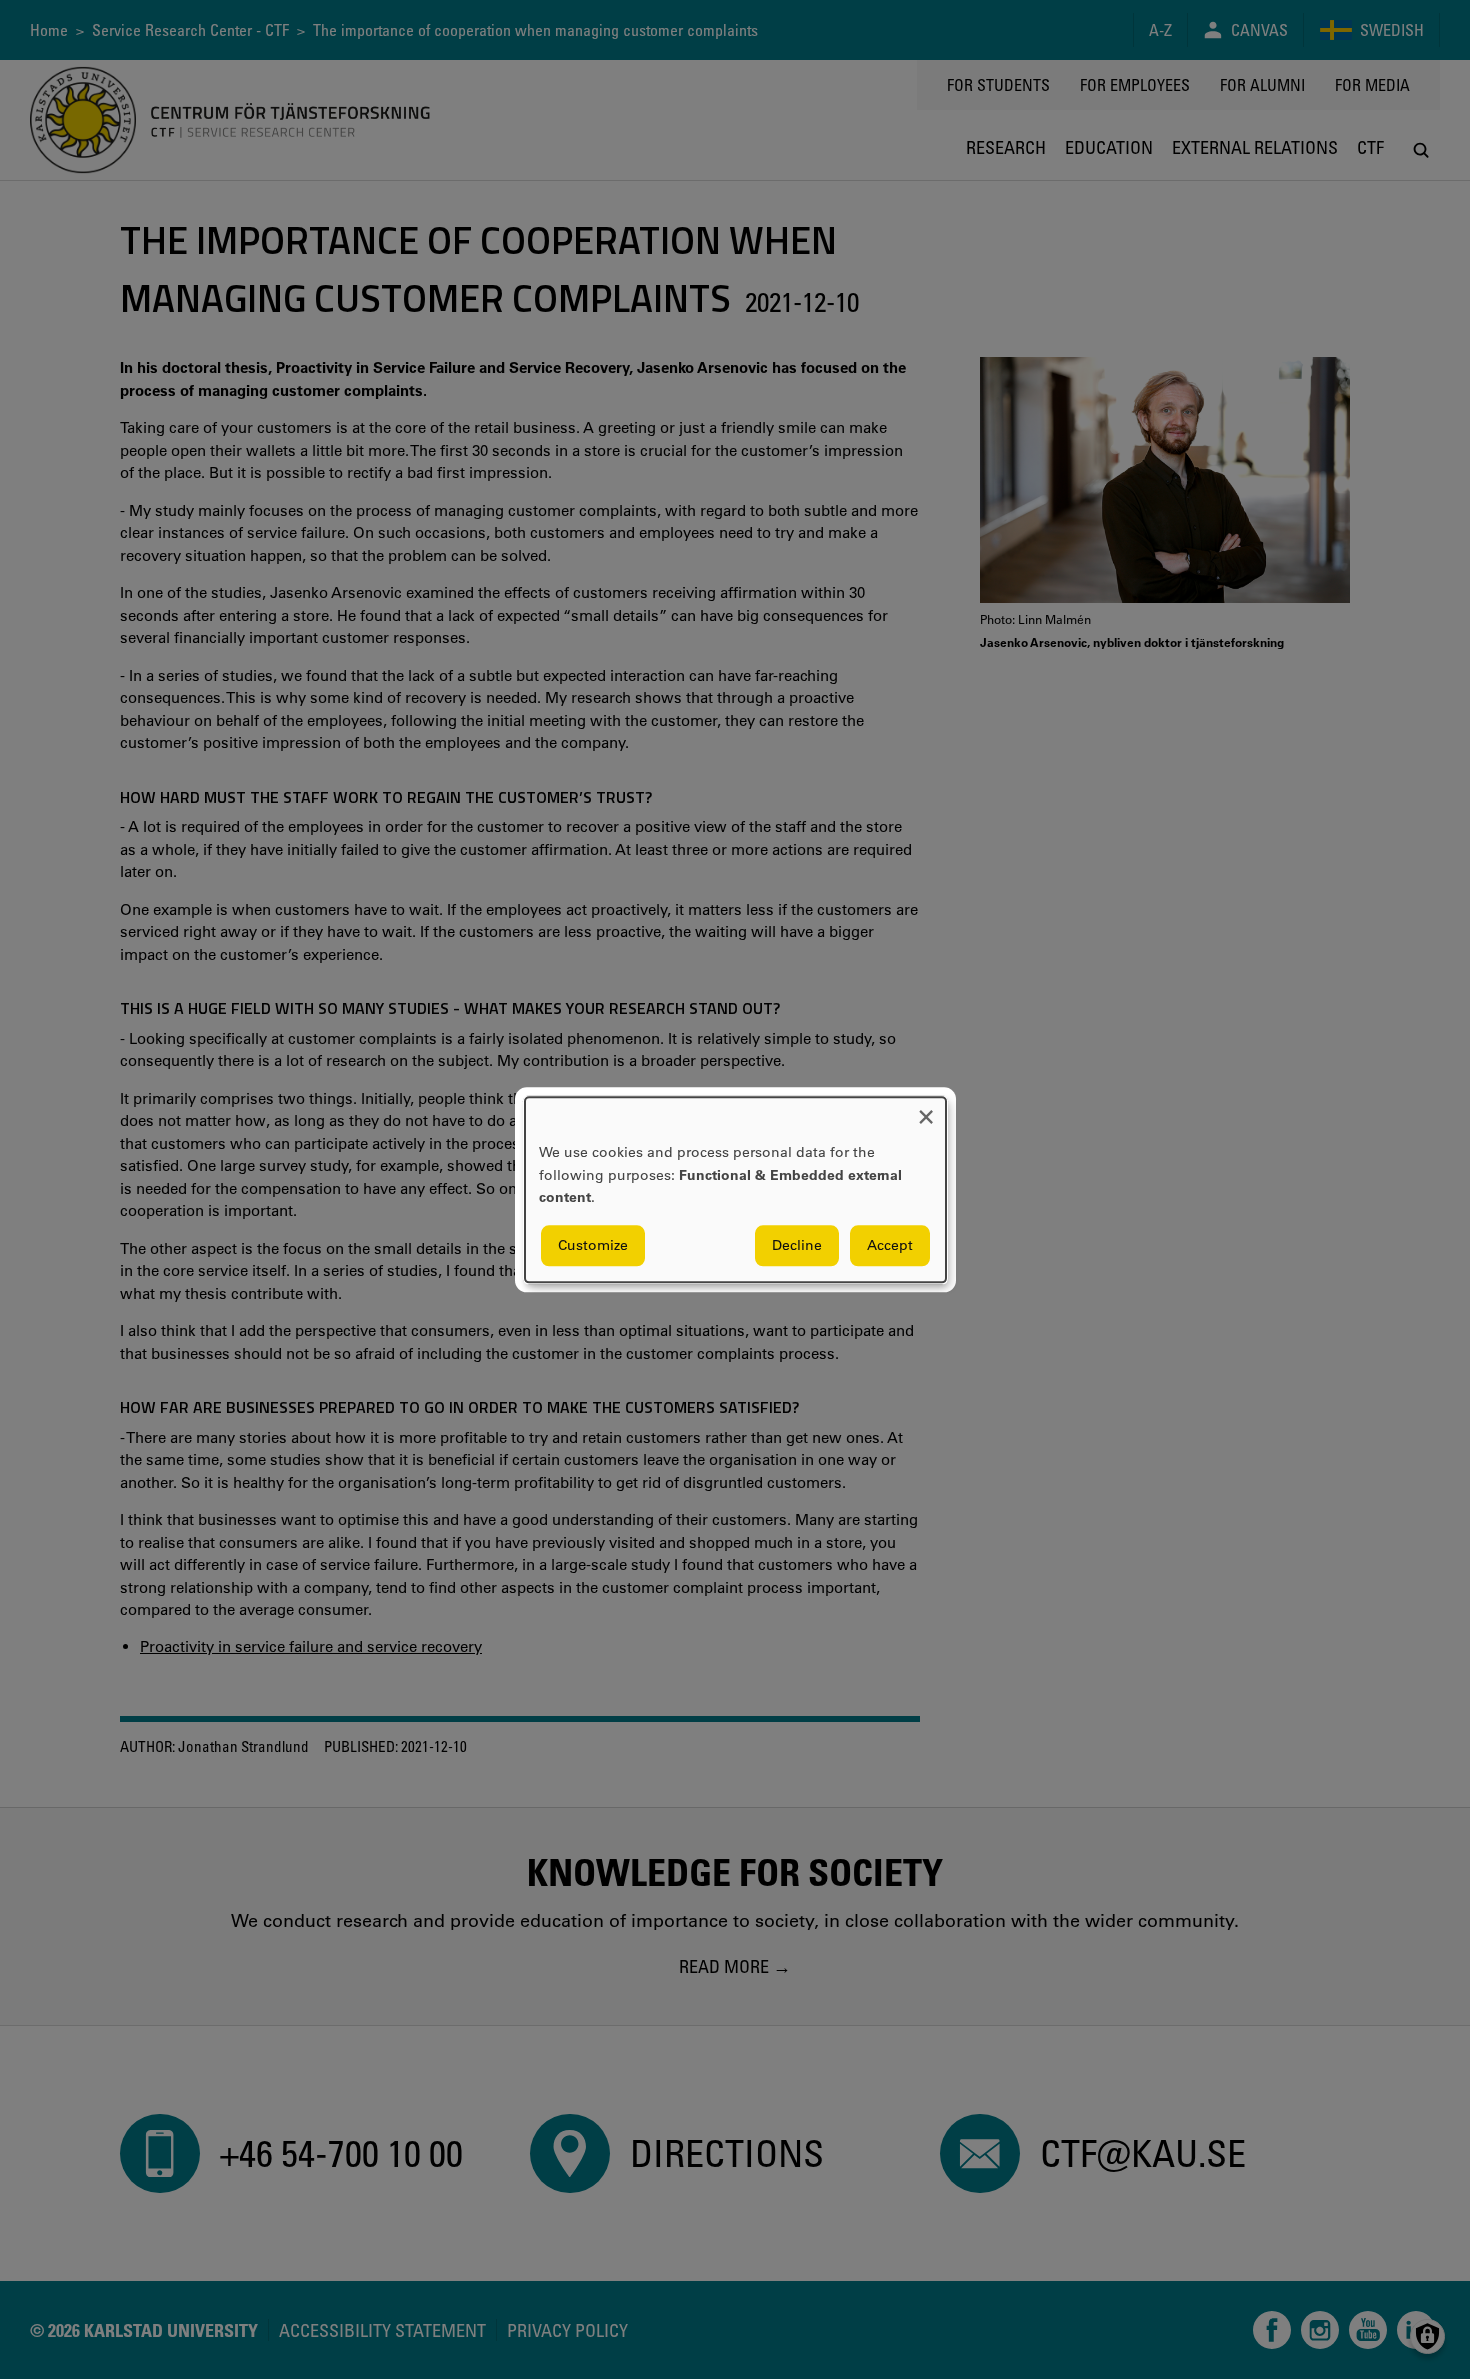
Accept (890, 1245)
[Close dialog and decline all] (926, 1109)
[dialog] (735, 1189)
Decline (797, 1245)
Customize (593, 1245)
